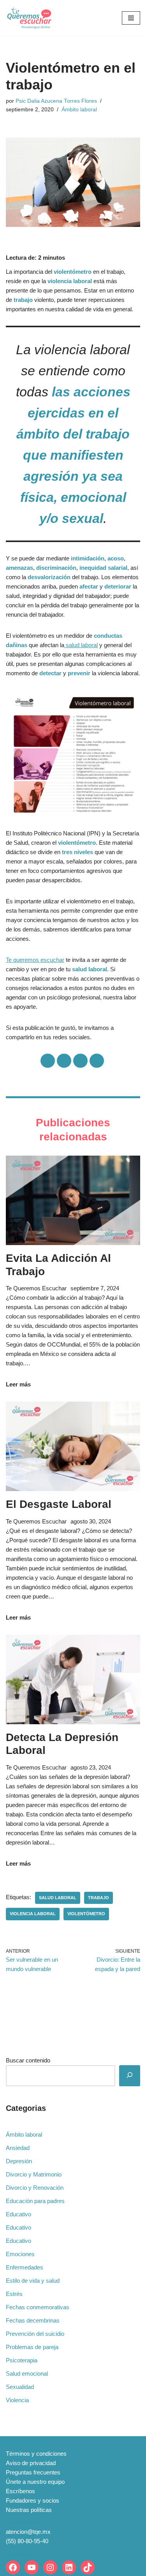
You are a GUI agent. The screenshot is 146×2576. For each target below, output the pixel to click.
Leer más (18, 1384)
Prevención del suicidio (35, 2334)
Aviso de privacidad (31, 2463)
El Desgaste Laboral (59, 1504)
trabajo (99, 1898)
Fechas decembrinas (33, 2320)
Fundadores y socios (33, 2500)
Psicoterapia (22, 2360)
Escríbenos (20, 2491)
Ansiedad (18, 2148)
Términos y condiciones (36, 2454)
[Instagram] (50, 2567)
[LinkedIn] (69, 2567)
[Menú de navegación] (131, 18)
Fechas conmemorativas (38, 2307)
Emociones (20, 2254)
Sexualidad (20, 2387)
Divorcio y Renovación (35, 2188)
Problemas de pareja (32, 2347)
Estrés (14, 2294)
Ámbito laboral (79, 110)
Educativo (18, 2214)
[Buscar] (130, 2076)
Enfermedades (25, 2267)
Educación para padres (35, 2201)
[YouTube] (32, 2567)
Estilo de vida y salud (33, 2281)
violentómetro (86, 1914)
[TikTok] (88, 2567)
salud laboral (81, 645)
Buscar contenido (28, 2060)
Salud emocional (27, 2374)
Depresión (19, 2161)
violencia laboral (33, 1914)
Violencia (17, 2400)
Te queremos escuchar (35, 960)
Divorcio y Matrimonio (34, 2174)
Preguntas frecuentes (33, 2472)
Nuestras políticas (29, 2510)
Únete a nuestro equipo (35, 2482)
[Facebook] (13, 2567)
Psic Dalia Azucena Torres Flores (56, 101)
